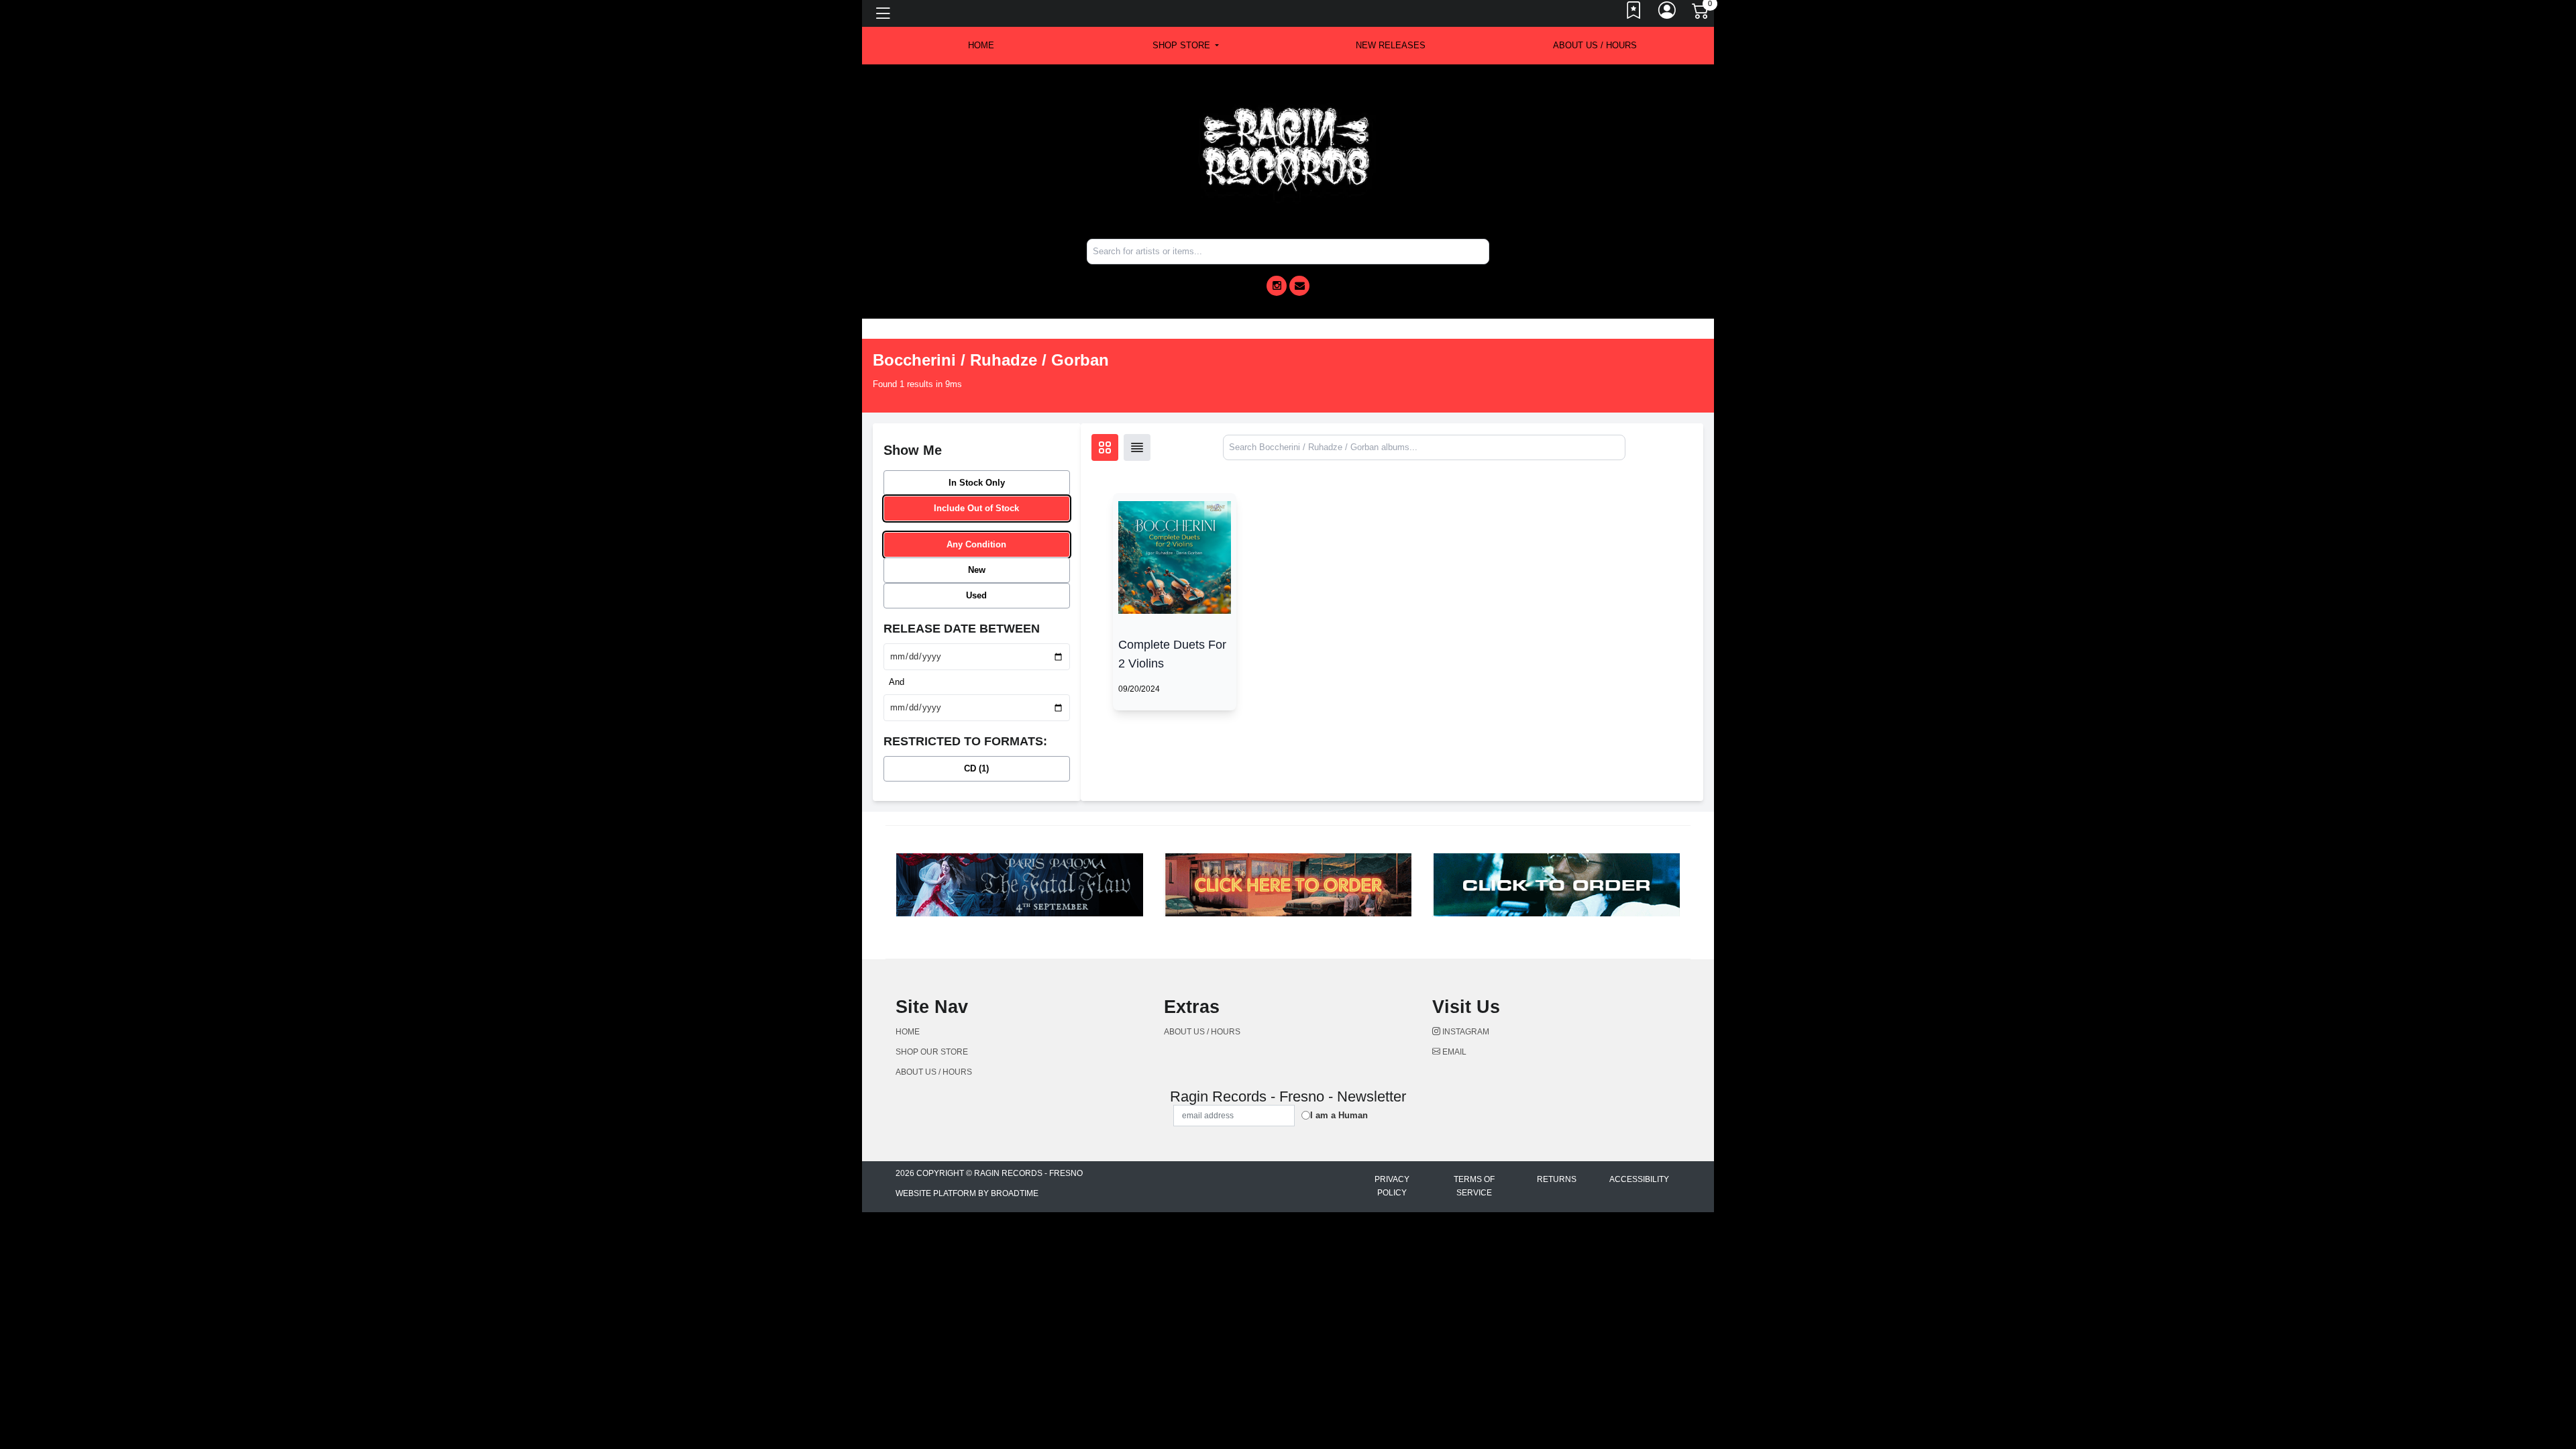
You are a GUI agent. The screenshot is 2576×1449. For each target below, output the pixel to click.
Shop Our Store (932, 1052)
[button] (1186, 46)
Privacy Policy (1392, 1186)
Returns (1557, 1179)
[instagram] (1277, 286)
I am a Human (1339, 1115)
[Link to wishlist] (1634, 13)
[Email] (1299, 286)
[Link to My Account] (1668, 13)
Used (976, 595)
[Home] (1288, 151)
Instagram (1465, 1032)
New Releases (1391, 45)
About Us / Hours (1595, 45)
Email (1453, 1052)
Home (908, 1032)
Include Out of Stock (976, 508)
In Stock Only (977, 483)
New (977, 570)
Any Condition (976, 544)
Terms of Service (1474, 1186)
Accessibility (1639, 1179)
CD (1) (976, 768)
